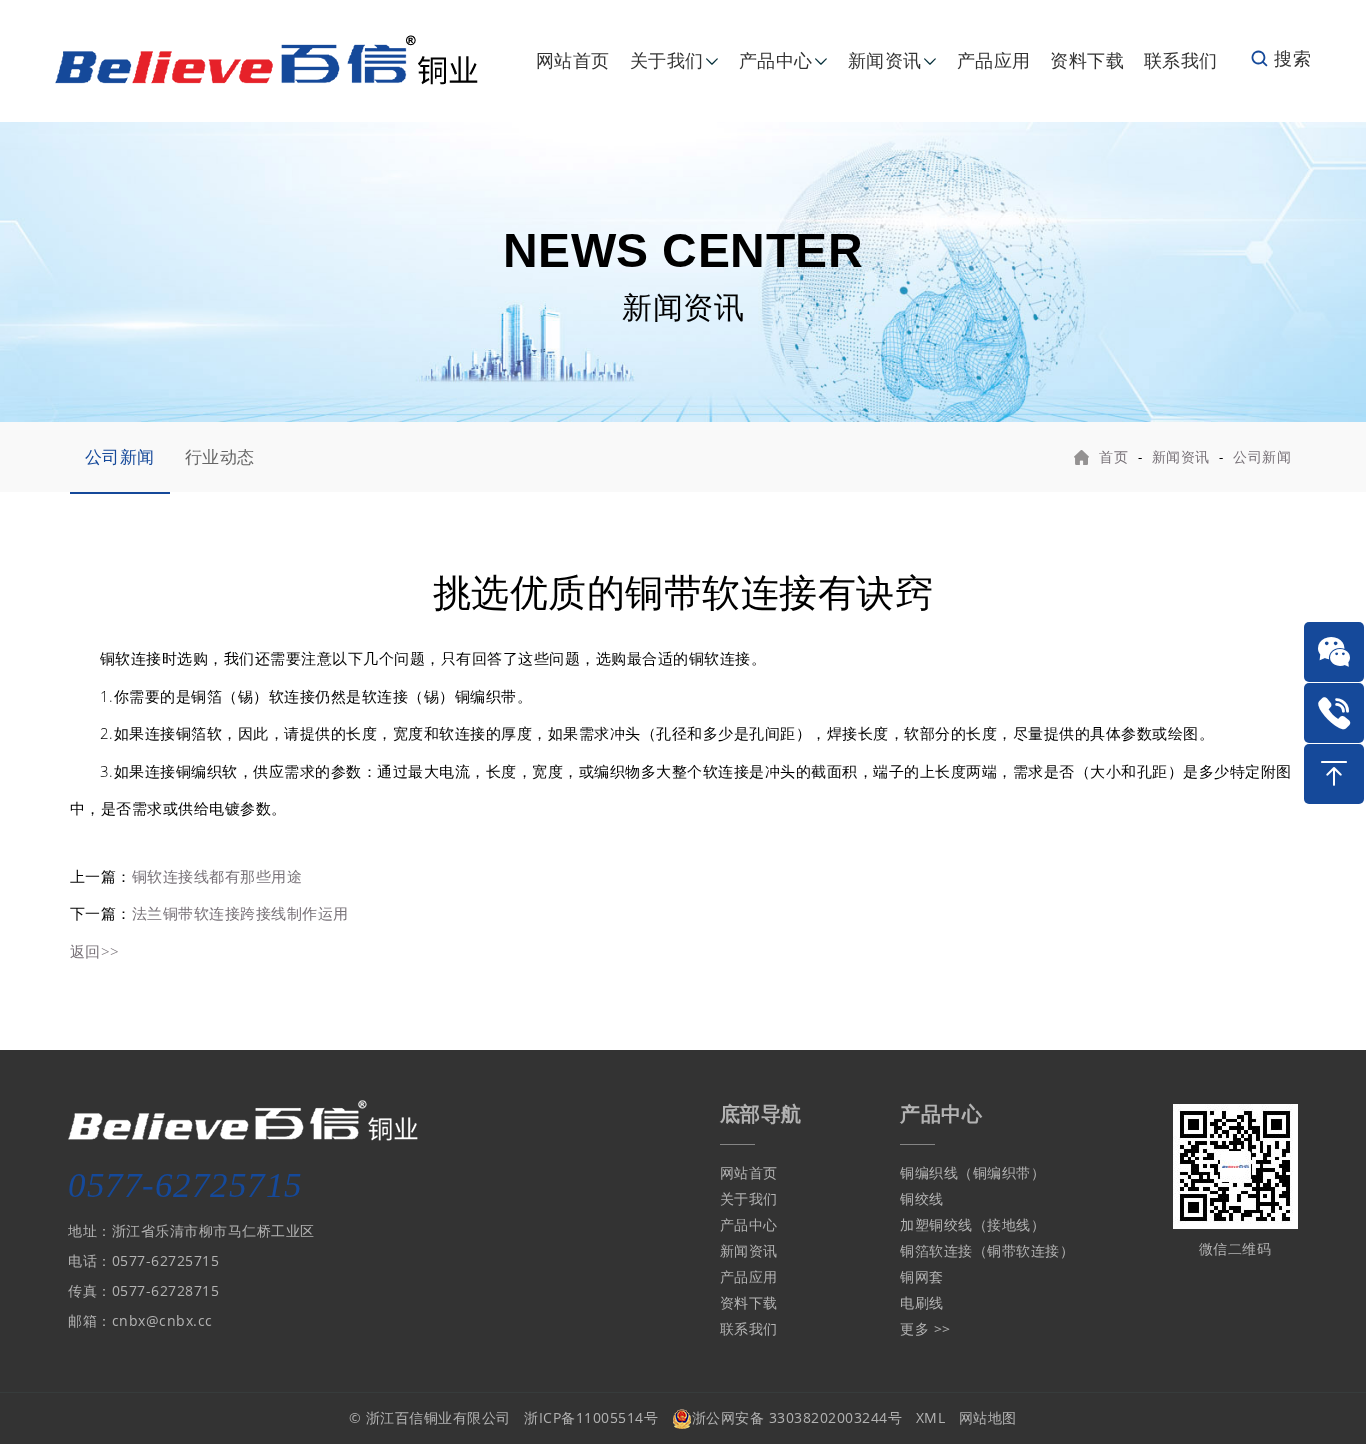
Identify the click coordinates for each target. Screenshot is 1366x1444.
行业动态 (220, 456)
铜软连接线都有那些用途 (217, 876)
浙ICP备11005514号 (591, 1417)
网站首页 (573, 60)
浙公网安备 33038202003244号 (797, 1417)
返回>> (95, 951)
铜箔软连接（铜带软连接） (987, 1250)
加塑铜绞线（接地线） (972, 1224)
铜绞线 (922, 1198)
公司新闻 (120, 456)
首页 (1113, 456)
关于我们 (667, 60)
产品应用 (994, 60)
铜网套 (922, 1276)
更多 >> (925, 1328)
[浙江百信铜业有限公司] (267, 58)
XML (931, 1417)
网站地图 (988, 1417)
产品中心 (776, 60)
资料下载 (1087, 60)
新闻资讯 (885, 60)
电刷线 (922, 1302)
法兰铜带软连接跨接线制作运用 (240, 913)
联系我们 (1181, 60)
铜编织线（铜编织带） (972, 1172)
